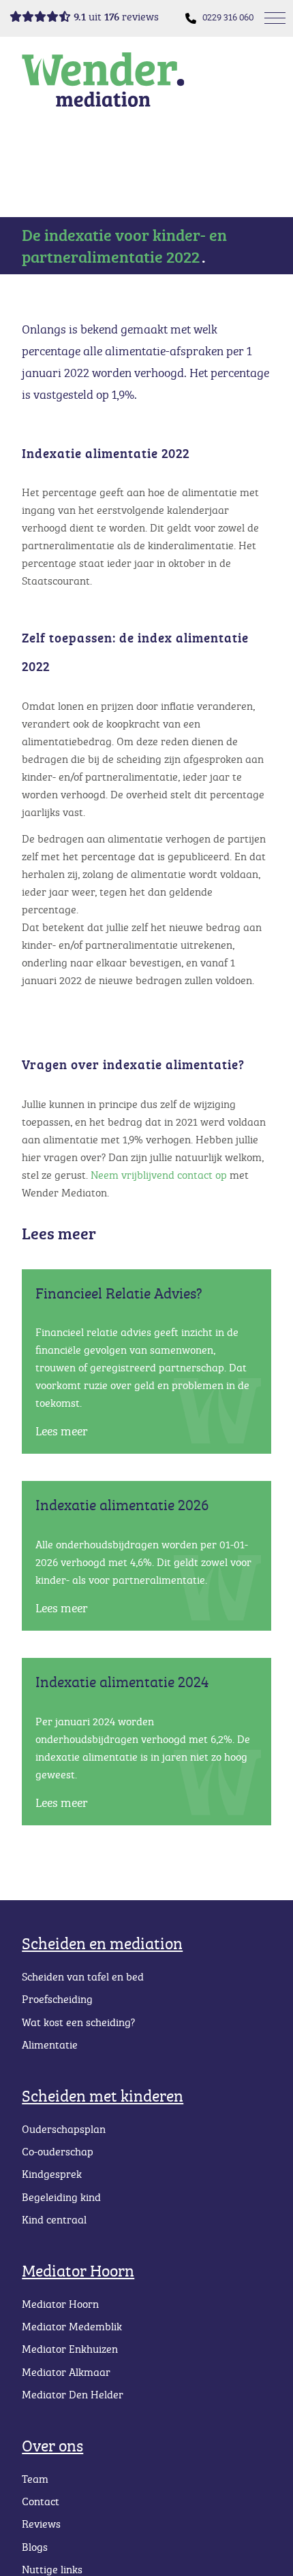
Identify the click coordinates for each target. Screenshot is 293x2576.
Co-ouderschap (58, 2151)
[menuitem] (228, 17)
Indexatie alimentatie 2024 (122, 1681)
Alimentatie (50, 2044)
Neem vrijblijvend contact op (159, 1175)
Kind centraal (54, 2219)
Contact (41, 2501)
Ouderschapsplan (64, 2129)
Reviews (41, 2524)
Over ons (52, 2445)
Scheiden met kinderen (103, 2095)
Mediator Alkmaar (66, 2372)
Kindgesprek (52, 2174)
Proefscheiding (57, 1999)
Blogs (35, 2547)
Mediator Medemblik (72, 2326)
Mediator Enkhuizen (70, 2349)
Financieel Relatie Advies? (119, 1293)
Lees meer (62, 1431)
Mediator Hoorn (78, 2270)
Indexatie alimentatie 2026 (122, 1504)
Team (35, 2479)
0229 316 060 (228, 17)
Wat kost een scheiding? (78, 2022)
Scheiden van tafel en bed (83, 1976)
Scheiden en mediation (102, 1943)
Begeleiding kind (61, 2197)
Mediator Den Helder (73, 2394)
